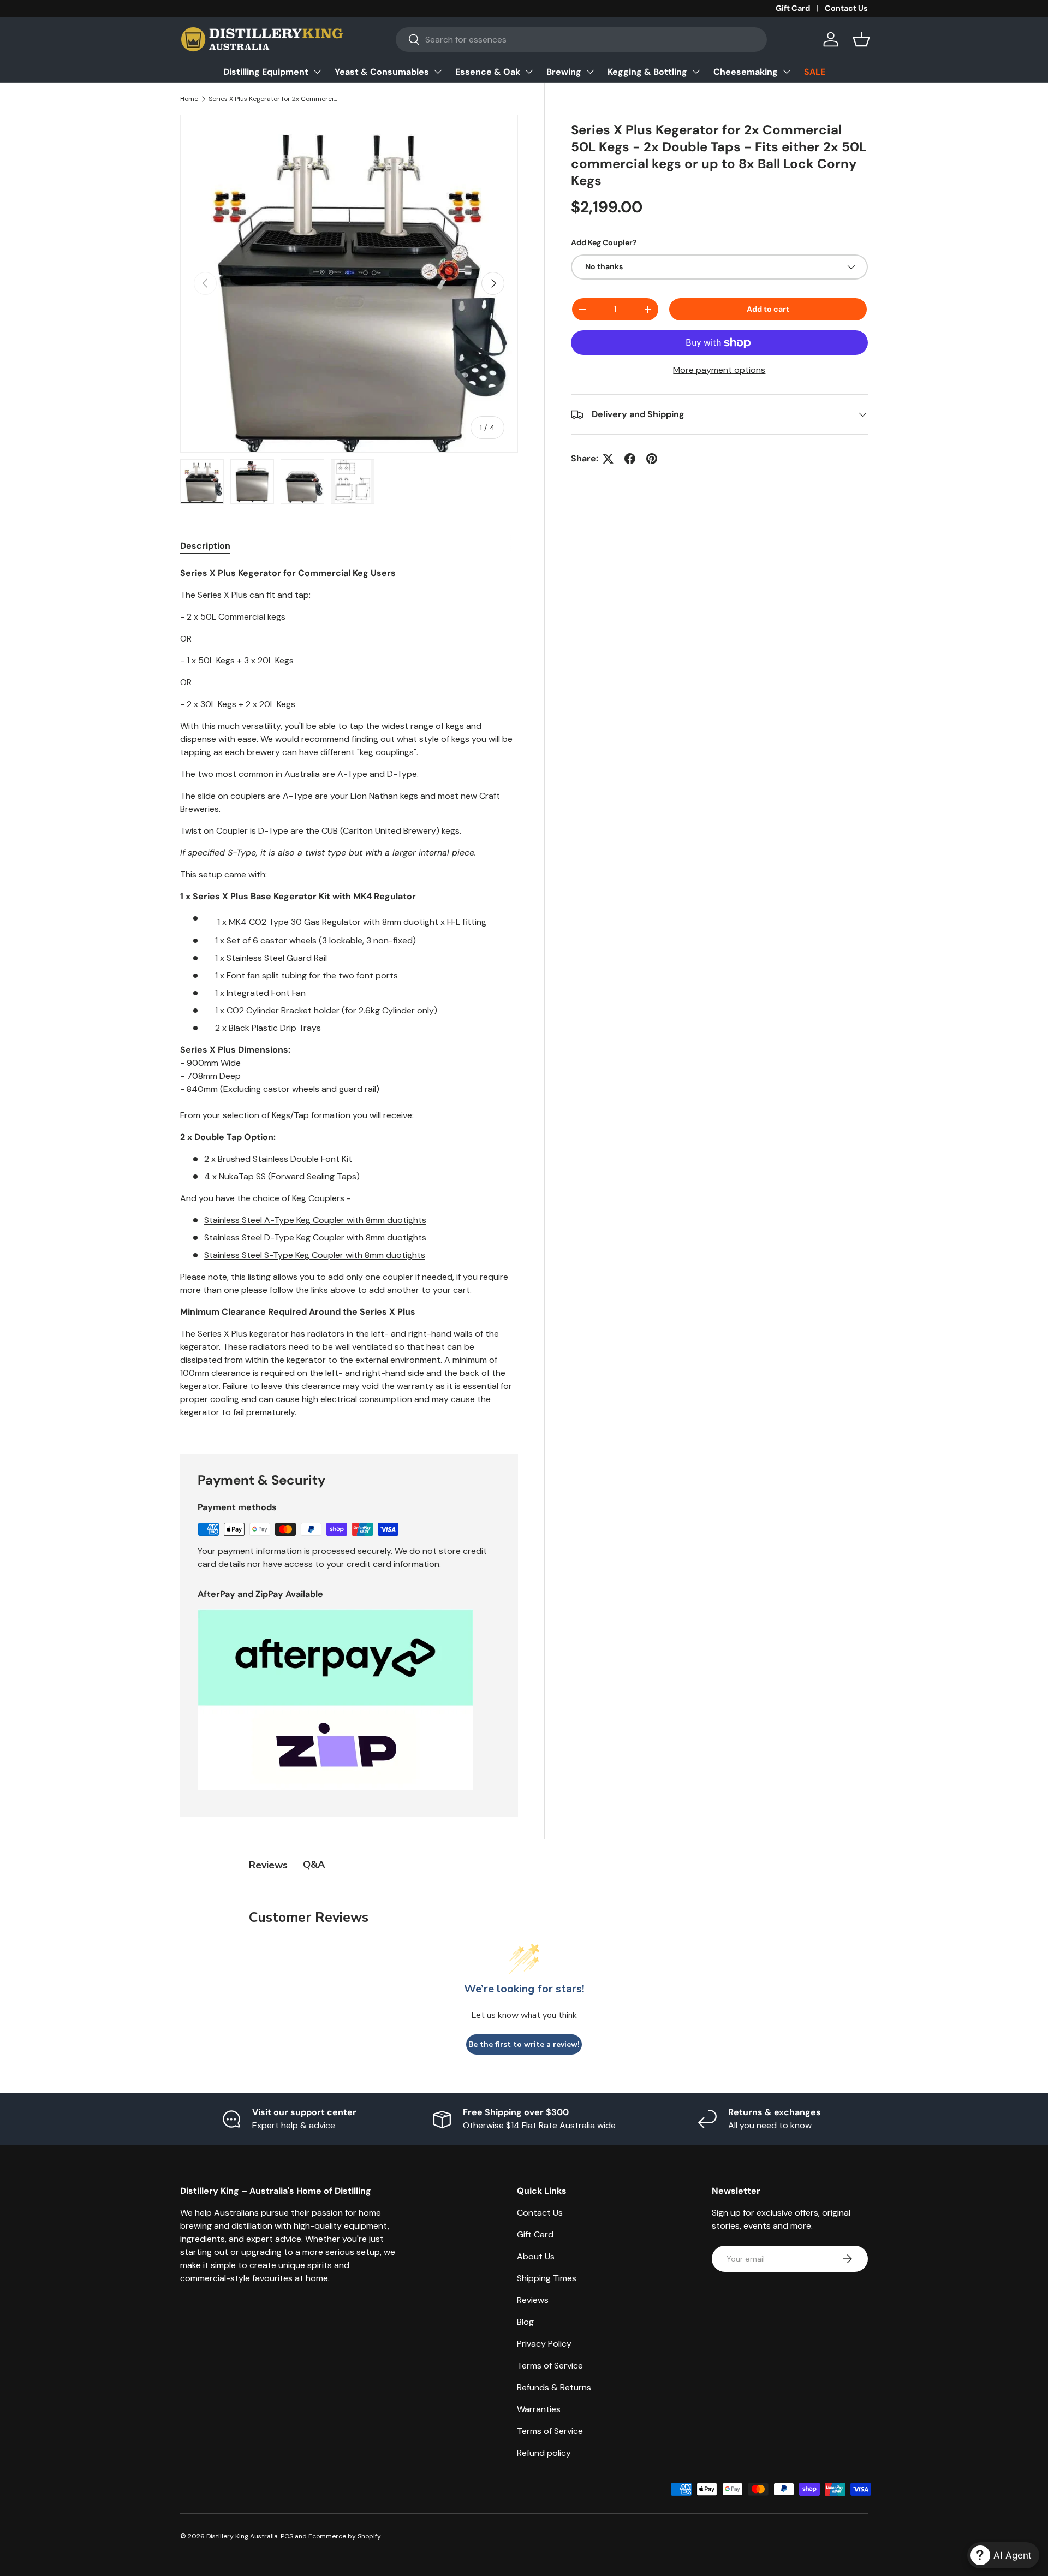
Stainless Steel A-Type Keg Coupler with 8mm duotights (315, 1220)
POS (287, 2536)
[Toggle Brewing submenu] (590, 72)
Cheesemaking (746, 72)
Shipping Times (547, 2278)
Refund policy (544, 2453)
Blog (525, 2322)
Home (189, 99)
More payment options (719, 370)
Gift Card (793, 8)
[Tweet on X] (608, 459)
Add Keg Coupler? (604, 242)
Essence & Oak (488, 72)
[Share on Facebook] (630, 459)
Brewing (564, 72)
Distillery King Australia (242, 2536)
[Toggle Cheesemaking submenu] (787, 72)
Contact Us (846, 8)
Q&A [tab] (314, 1865)
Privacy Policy (544, 2344)
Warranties (539, 2409)
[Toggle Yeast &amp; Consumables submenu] (438, 72)
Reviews (533, 2300)
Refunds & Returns (554, 2387)
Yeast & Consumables (382, 72)
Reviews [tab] (268, 1865)
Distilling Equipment (266, 72)
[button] (861, 39)
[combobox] (582, 40)
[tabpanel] (349, 998)
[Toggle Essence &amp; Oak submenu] (529, 72)
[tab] (205, 546)
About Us (536, 2256)
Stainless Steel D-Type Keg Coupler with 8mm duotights (315, 1237)
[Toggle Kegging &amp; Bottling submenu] (696, 72)
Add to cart (768, 309)
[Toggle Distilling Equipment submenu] (317, 72)
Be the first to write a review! (524, 2044)
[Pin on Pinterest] (652, 459)
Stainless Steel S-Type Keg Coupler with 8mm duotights (315, 1255)
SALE (815, 72)
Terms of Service (550, 2366)
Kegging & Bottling (647, 72)
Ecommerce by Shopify (345, 2536)
